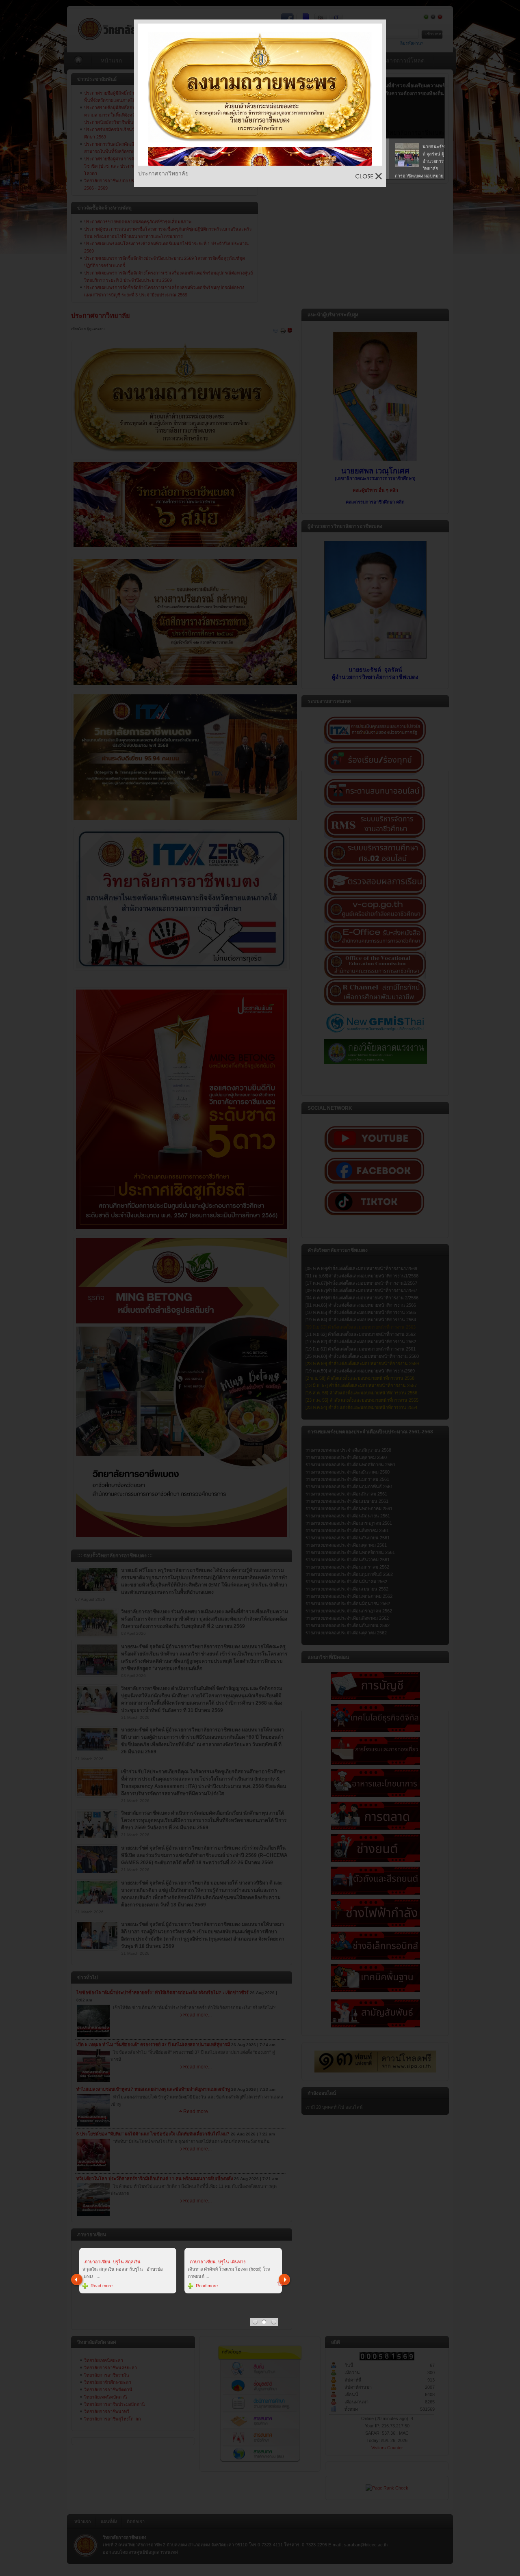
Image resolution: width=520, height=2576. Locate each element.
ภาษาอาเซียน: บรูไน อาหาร (113, 2262)
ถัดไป (285, 2280)
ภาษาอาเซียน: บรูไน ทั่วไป (217, 2262)
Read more (103, 2278)
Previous (77, 2280)
